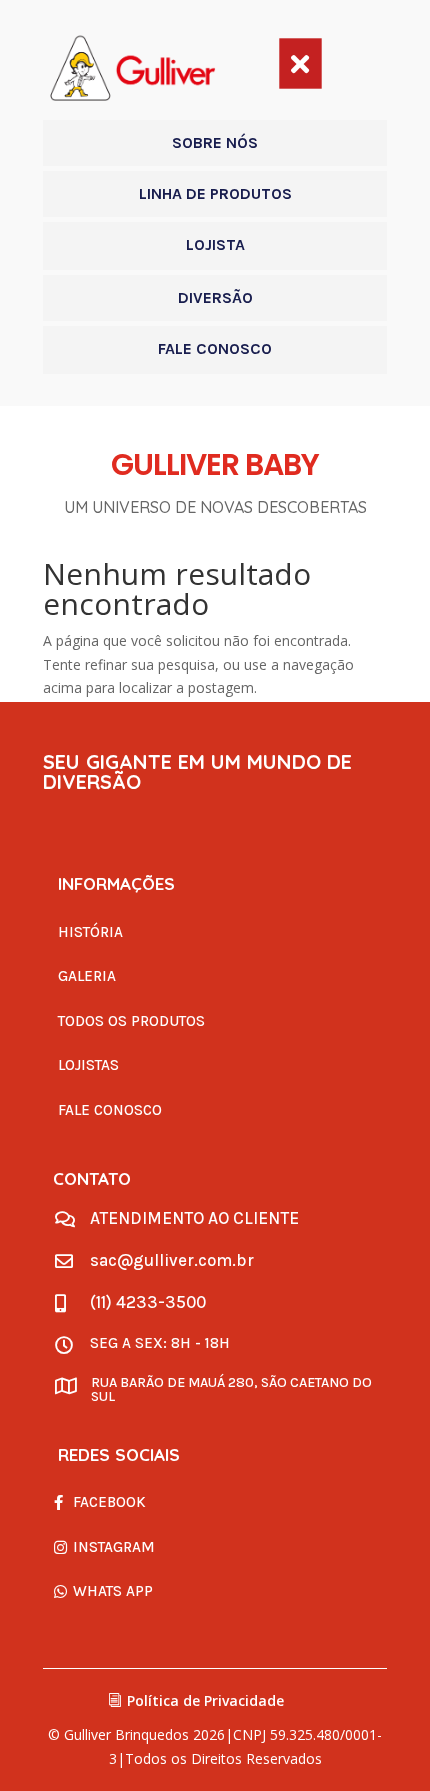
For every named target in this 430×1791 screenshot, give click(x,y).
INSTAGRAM (114, 1547)
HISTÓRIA (90, 932)
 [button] (300, 63)
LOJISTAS (88, 1065)
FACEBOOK (109, 1502)
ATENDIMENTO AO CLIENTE (194, 1218)
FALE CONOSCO (110, 1110)
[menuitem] (215, 143)
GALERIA (87, 976)
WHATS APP (113, 1591)
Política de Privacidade (205, 1700)
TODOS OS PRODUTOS (131, 1021)
